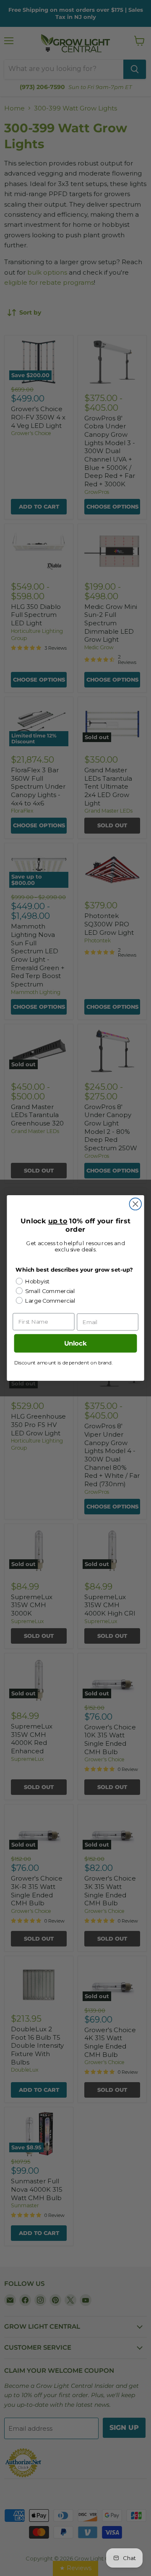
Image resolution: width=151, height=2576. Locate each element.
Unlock (75, 1343)
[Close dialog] (135, 1204)
